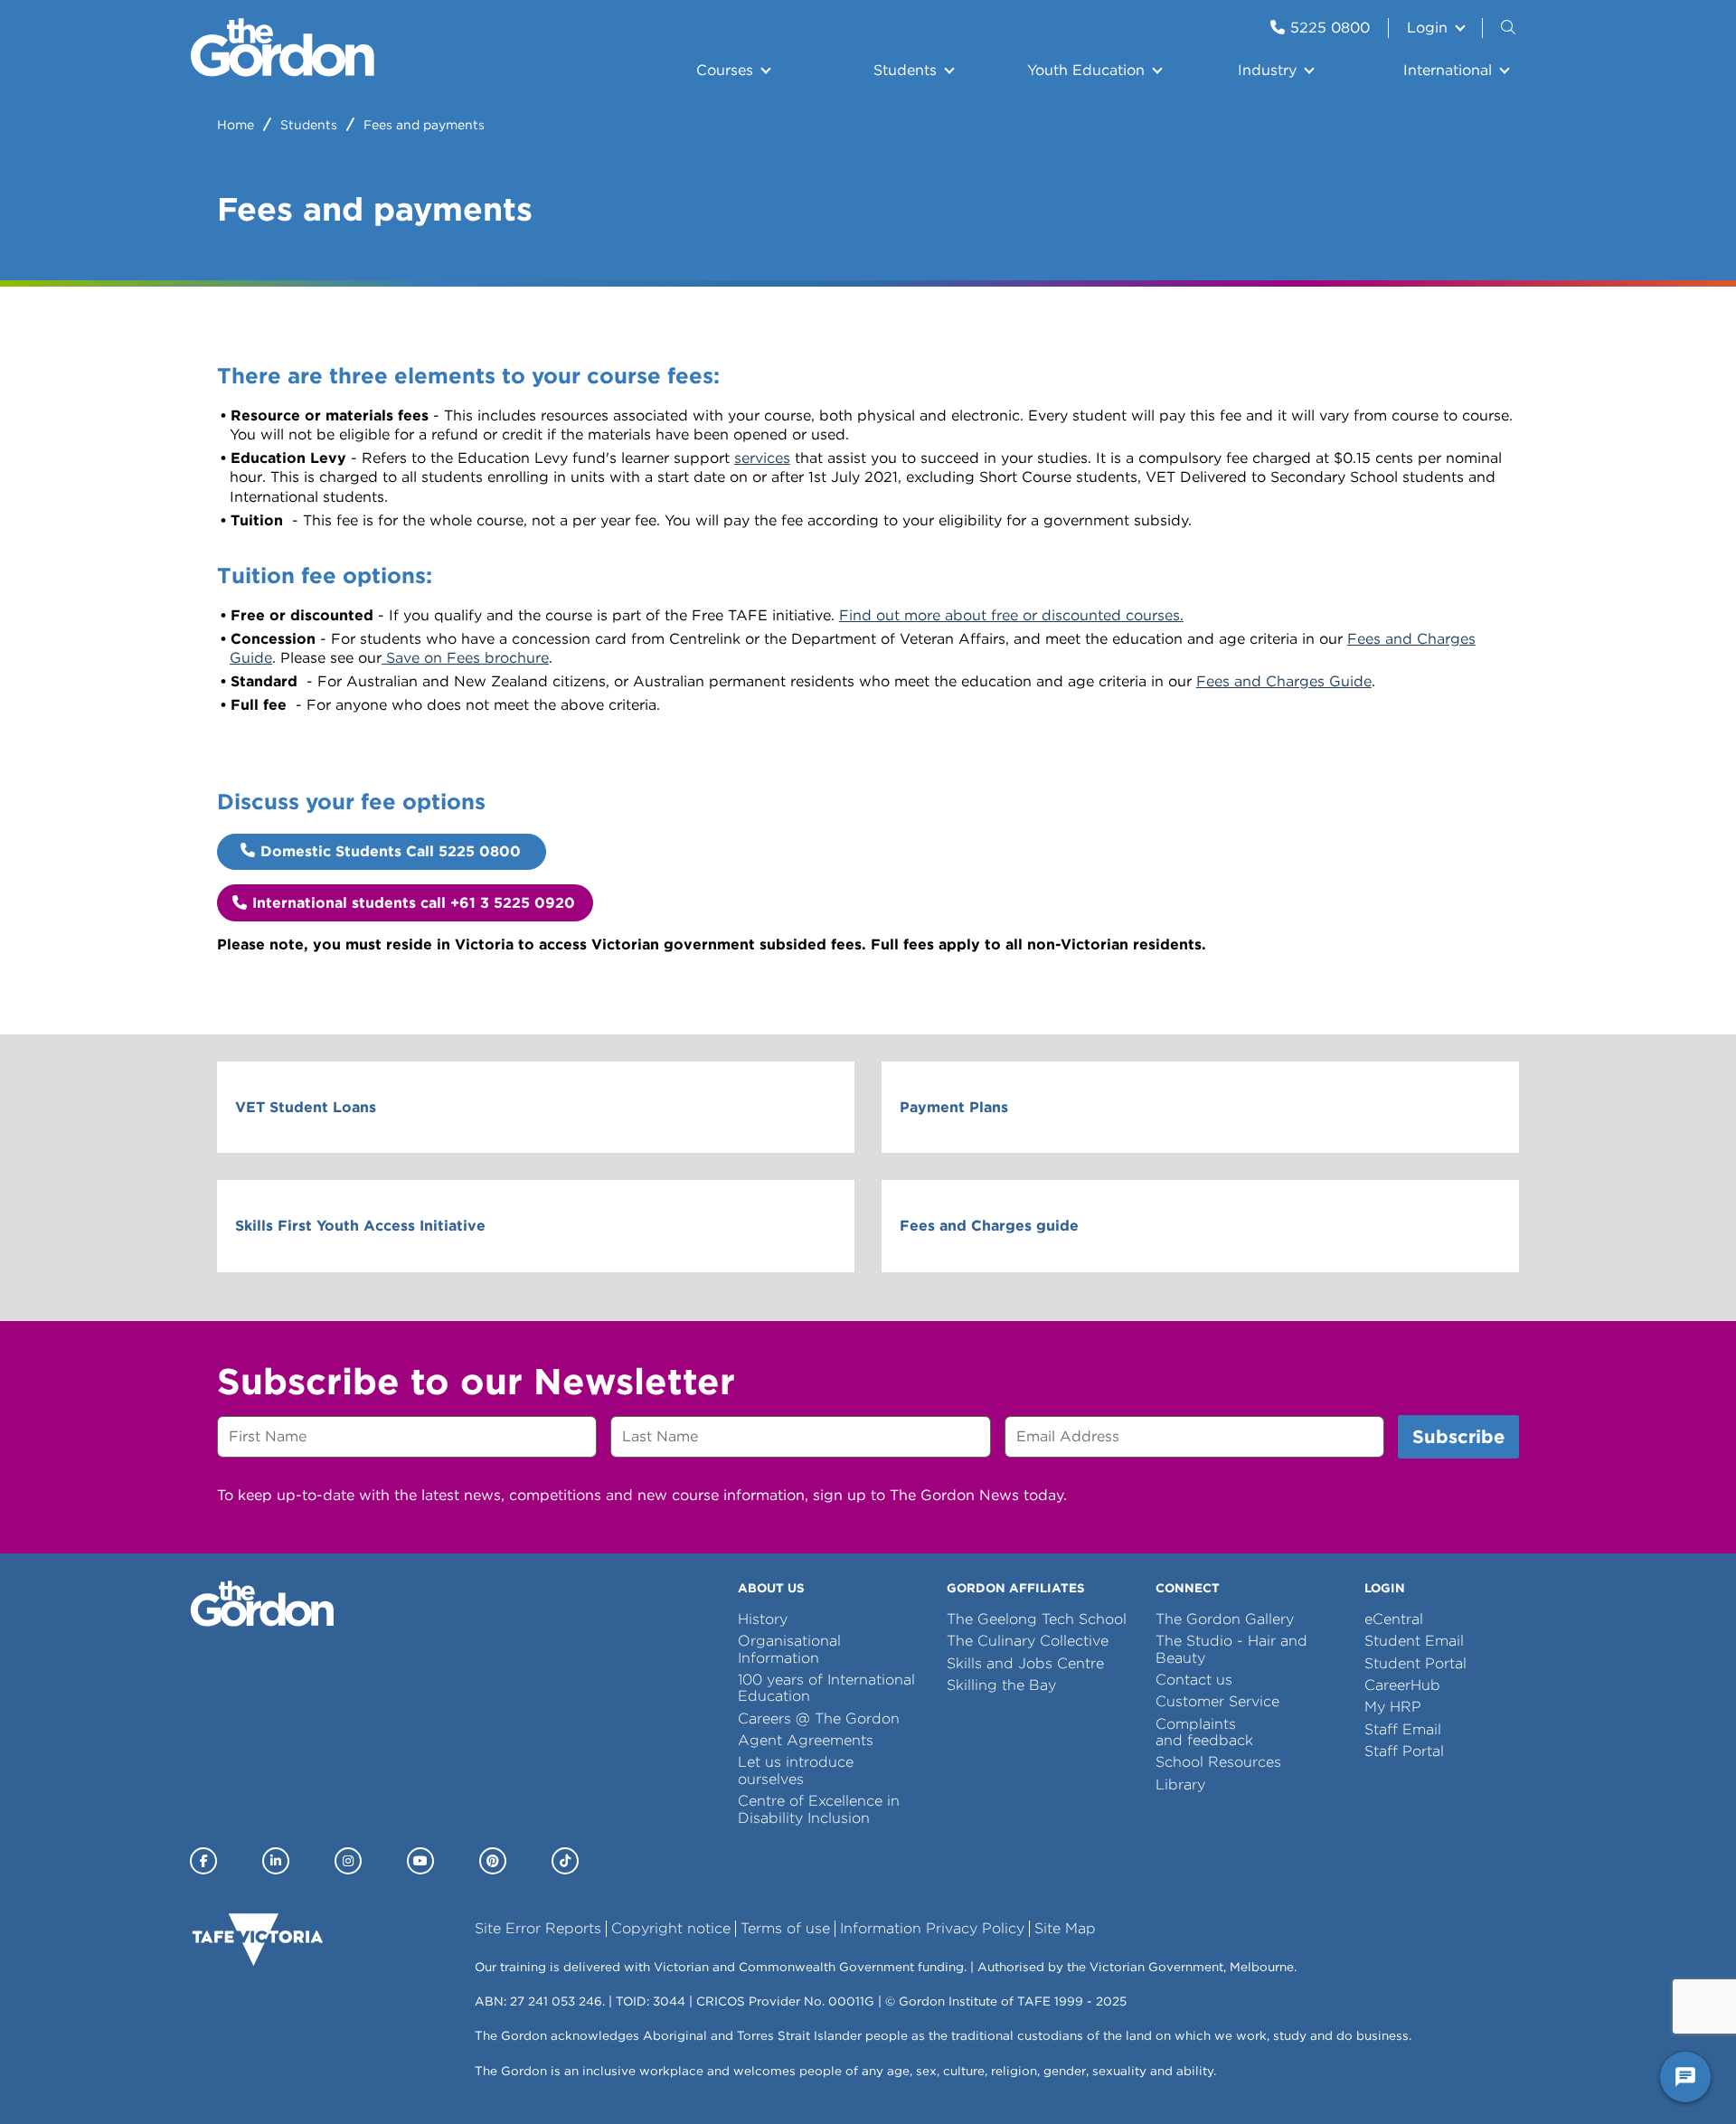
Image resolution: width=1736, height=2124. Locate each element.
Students (905, 70)
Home (236, 125)
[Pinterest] (493, 1861)
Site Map (1065, 1928)
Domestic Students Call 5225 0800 (393, 851)
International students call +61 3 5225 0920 (416, 903)
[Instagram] (348, 1861)
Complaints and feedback (1204, 1732)
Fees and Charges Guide (1284, 681)
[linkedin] (276, 1861)
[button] (1510, 28)
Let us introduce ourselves (796, 1770)
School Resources (1218, 1762)
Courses (725, 70)
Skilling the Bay (1001, 1685)
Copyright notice (671, 1928)
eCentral (1394, 1619)
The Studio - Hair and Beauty (1231, 1649)
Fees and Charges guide (989, 1226)
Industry (1267, 70)
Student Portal (1415, 1663)
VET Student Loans (306, 1107)
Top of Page (117, 2077)
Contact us (1194, 1680)
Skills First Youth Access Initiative (360, 1226)
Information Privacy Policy (932, 1928)
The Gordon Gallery (1225, 1619)
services (762, 458)
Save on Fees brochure (465, 658)
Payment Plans (954, 1107)
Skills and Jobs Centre (1025, 1663)
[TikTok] (565, 1861)
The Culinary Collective (1028, 1641)
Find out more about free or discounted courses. (1011, 615)
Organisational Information (789, 1649)
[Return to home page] (283, 72)
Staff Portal (1404, 1751)
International (1448, 70)
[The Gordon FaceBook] (203, 1861)
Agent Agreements (806, 1740)
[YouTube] (420, 1861)
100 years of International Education (826, 1688)
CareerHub (1402, 1685)
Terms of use (785, 1928)
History (763, 1619)
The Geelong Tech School (1037, 1619)
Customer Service (1217, 1701)
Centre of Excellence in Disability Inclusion (819, 1809)
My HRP (1393, 1707)
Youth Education (1086, 70)
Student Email (1414, 1641)
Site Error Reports (538, 1928)
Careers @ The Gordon (819, 1718)
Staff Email (1403, 1729)
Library (1180, 1784)
